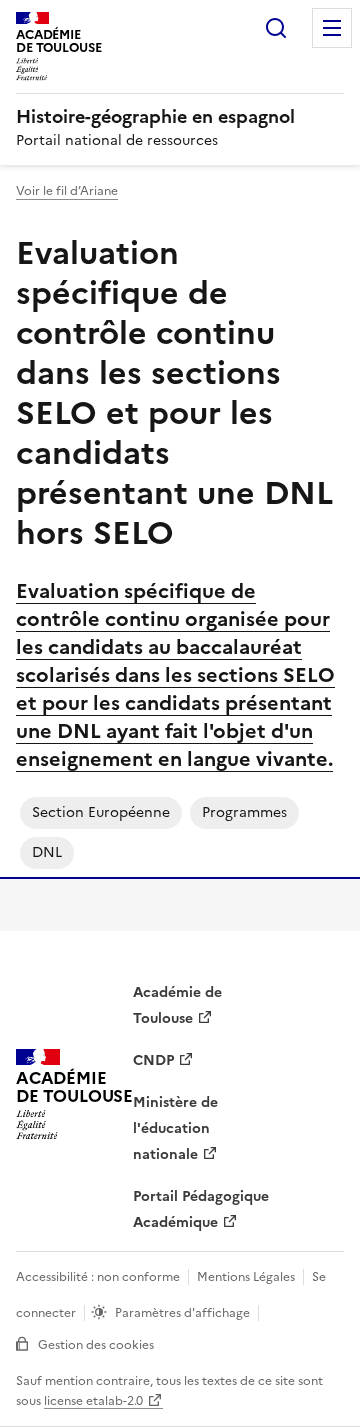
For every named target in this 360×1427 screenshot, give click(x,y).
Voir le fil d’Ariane (67, 191)
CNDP (153, 1060)
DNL (47, 852)
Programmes (244, 812)
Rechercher (276, 28)
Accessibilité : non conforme (98, 1277)
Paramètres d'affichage (182, 1313)
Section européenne (101, 812)
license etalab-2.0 (93, 1401)
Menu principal (332, 28)
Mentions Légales (246, 1277)
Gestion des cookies (96, 1345)
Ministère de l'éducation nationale (175, 1128)
